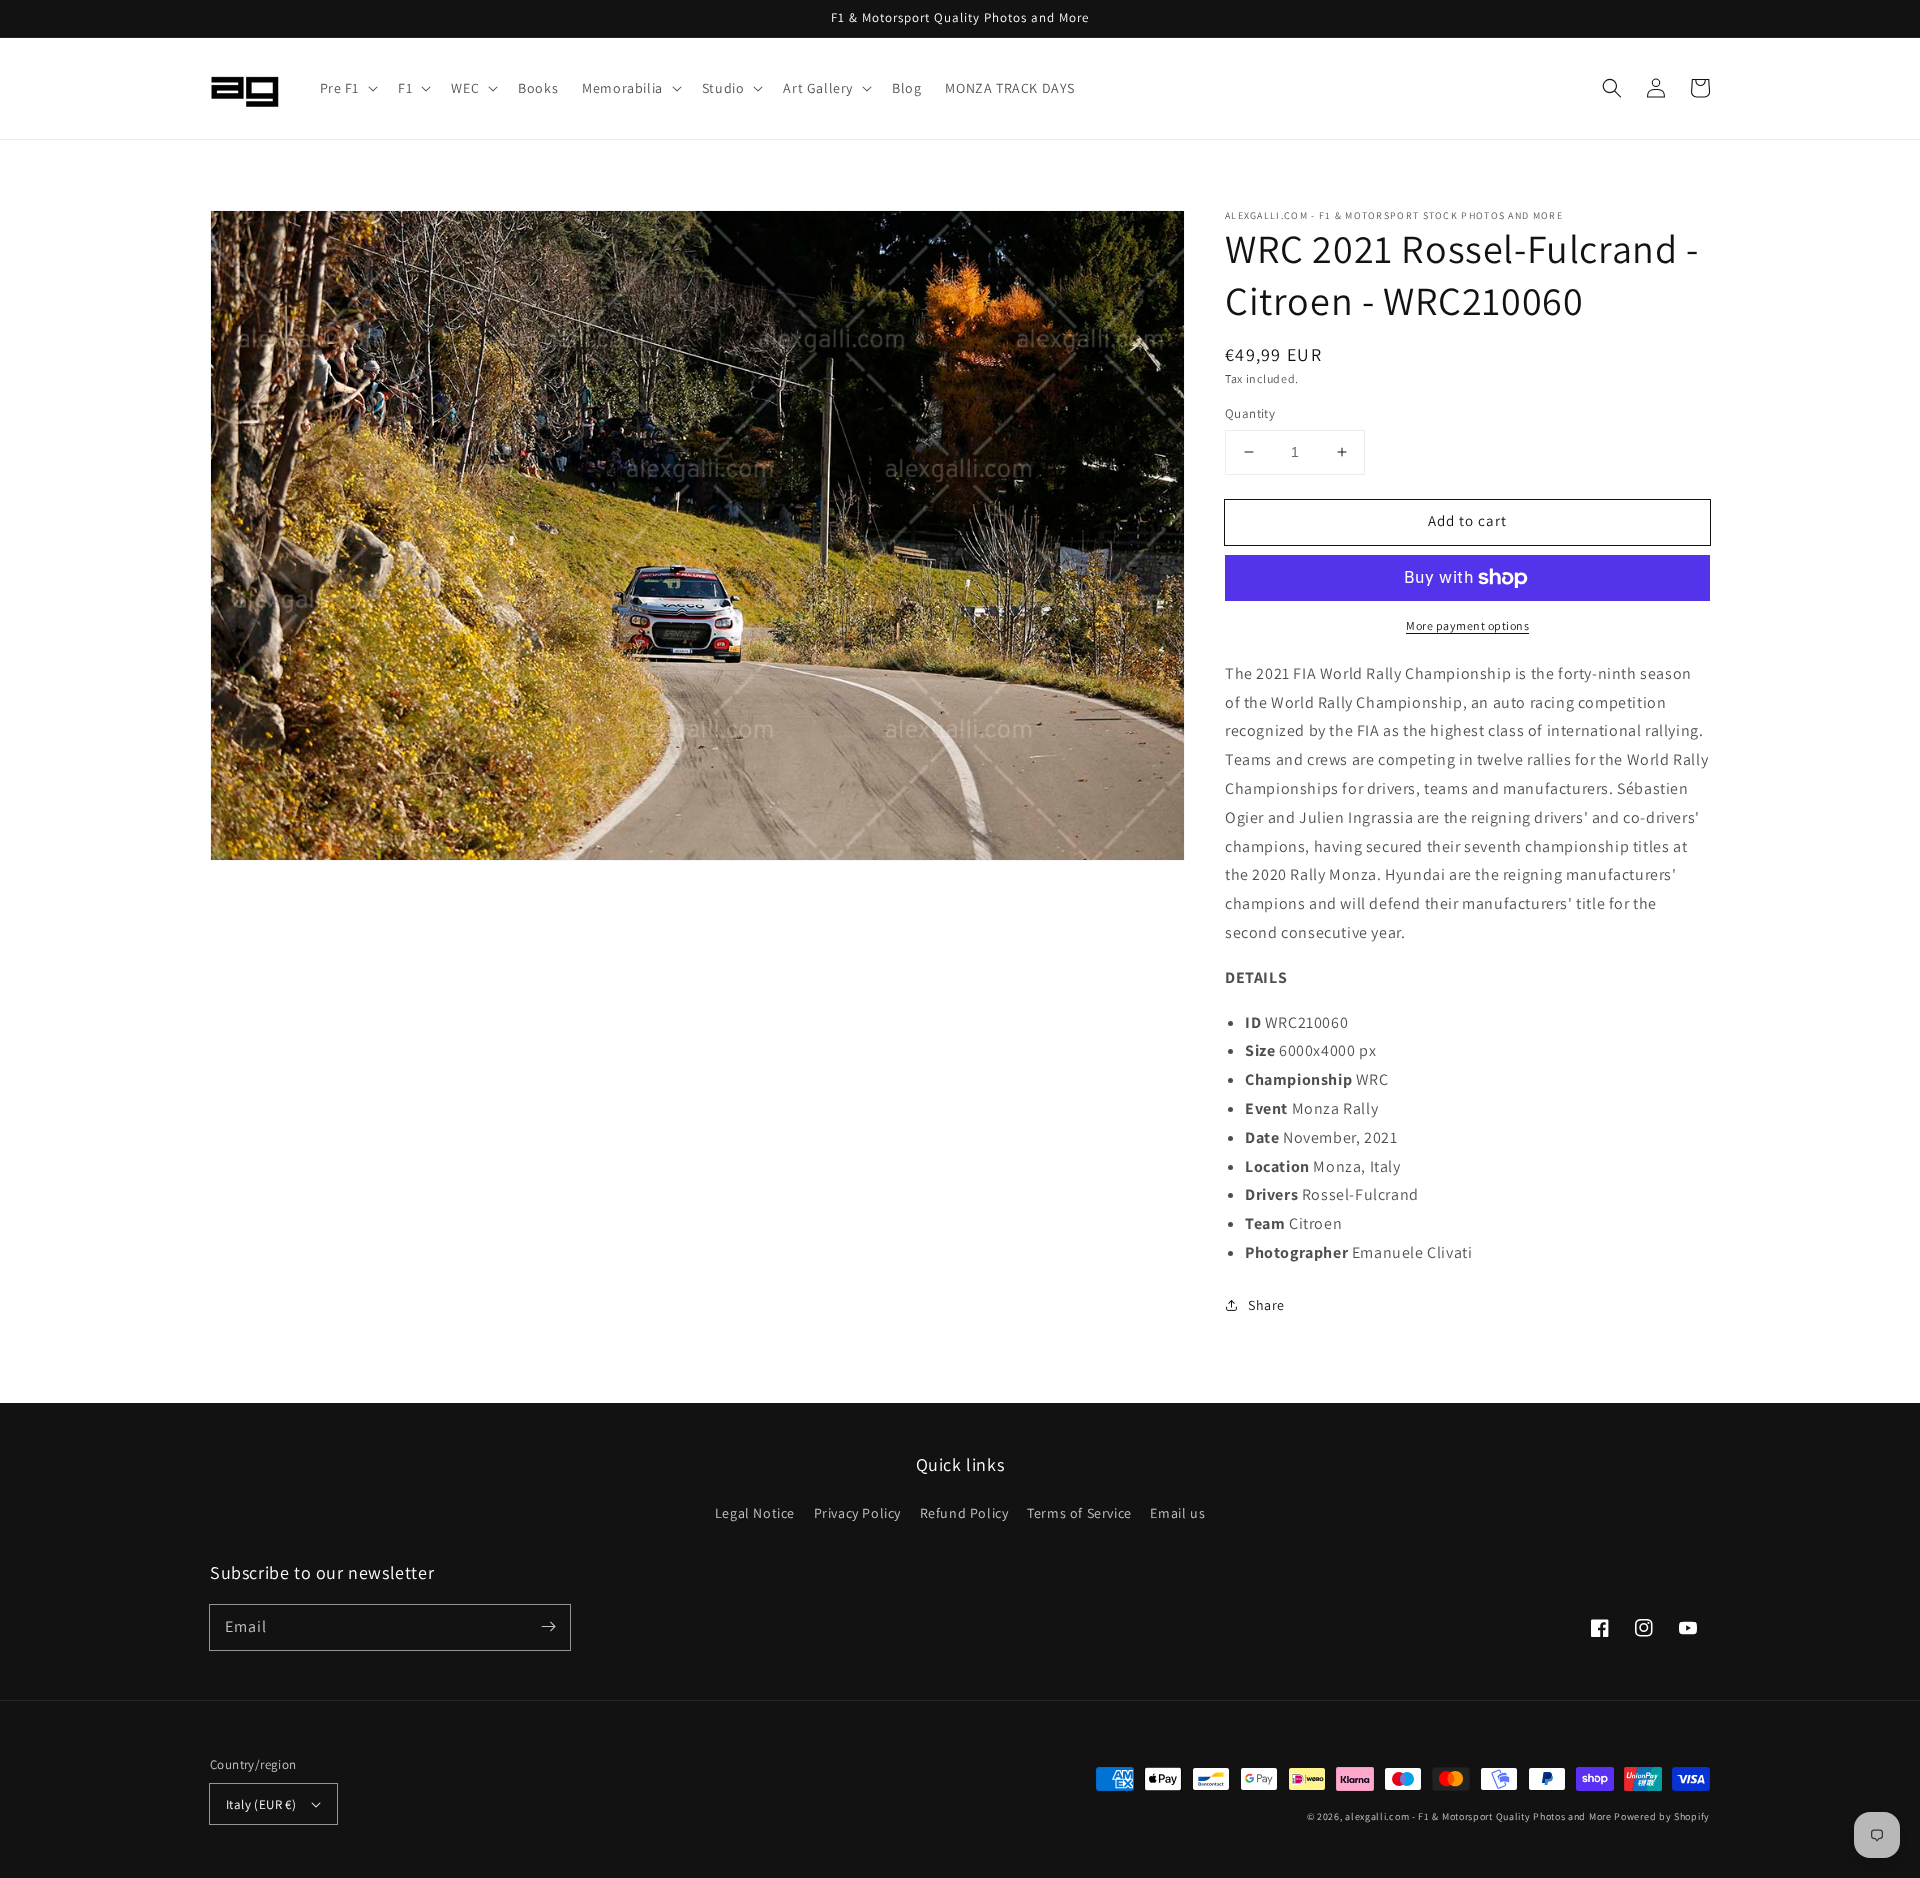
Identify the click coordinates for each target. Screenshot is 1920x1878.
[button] (347, 88)
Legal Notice (755, 1513)
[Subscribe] (548, 1627)
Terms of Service (1079, 1513)
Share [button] (1266, 1305)
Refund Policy (964, 1513)
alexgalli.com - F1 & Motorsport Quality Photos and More (1478, 1816)
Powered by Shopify (1662, 1816)
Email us (1177, 1513)
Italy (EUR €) (261, 1804)
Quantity (1250, 413)
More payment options (1467, 625)
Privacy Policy (857, 1513)
